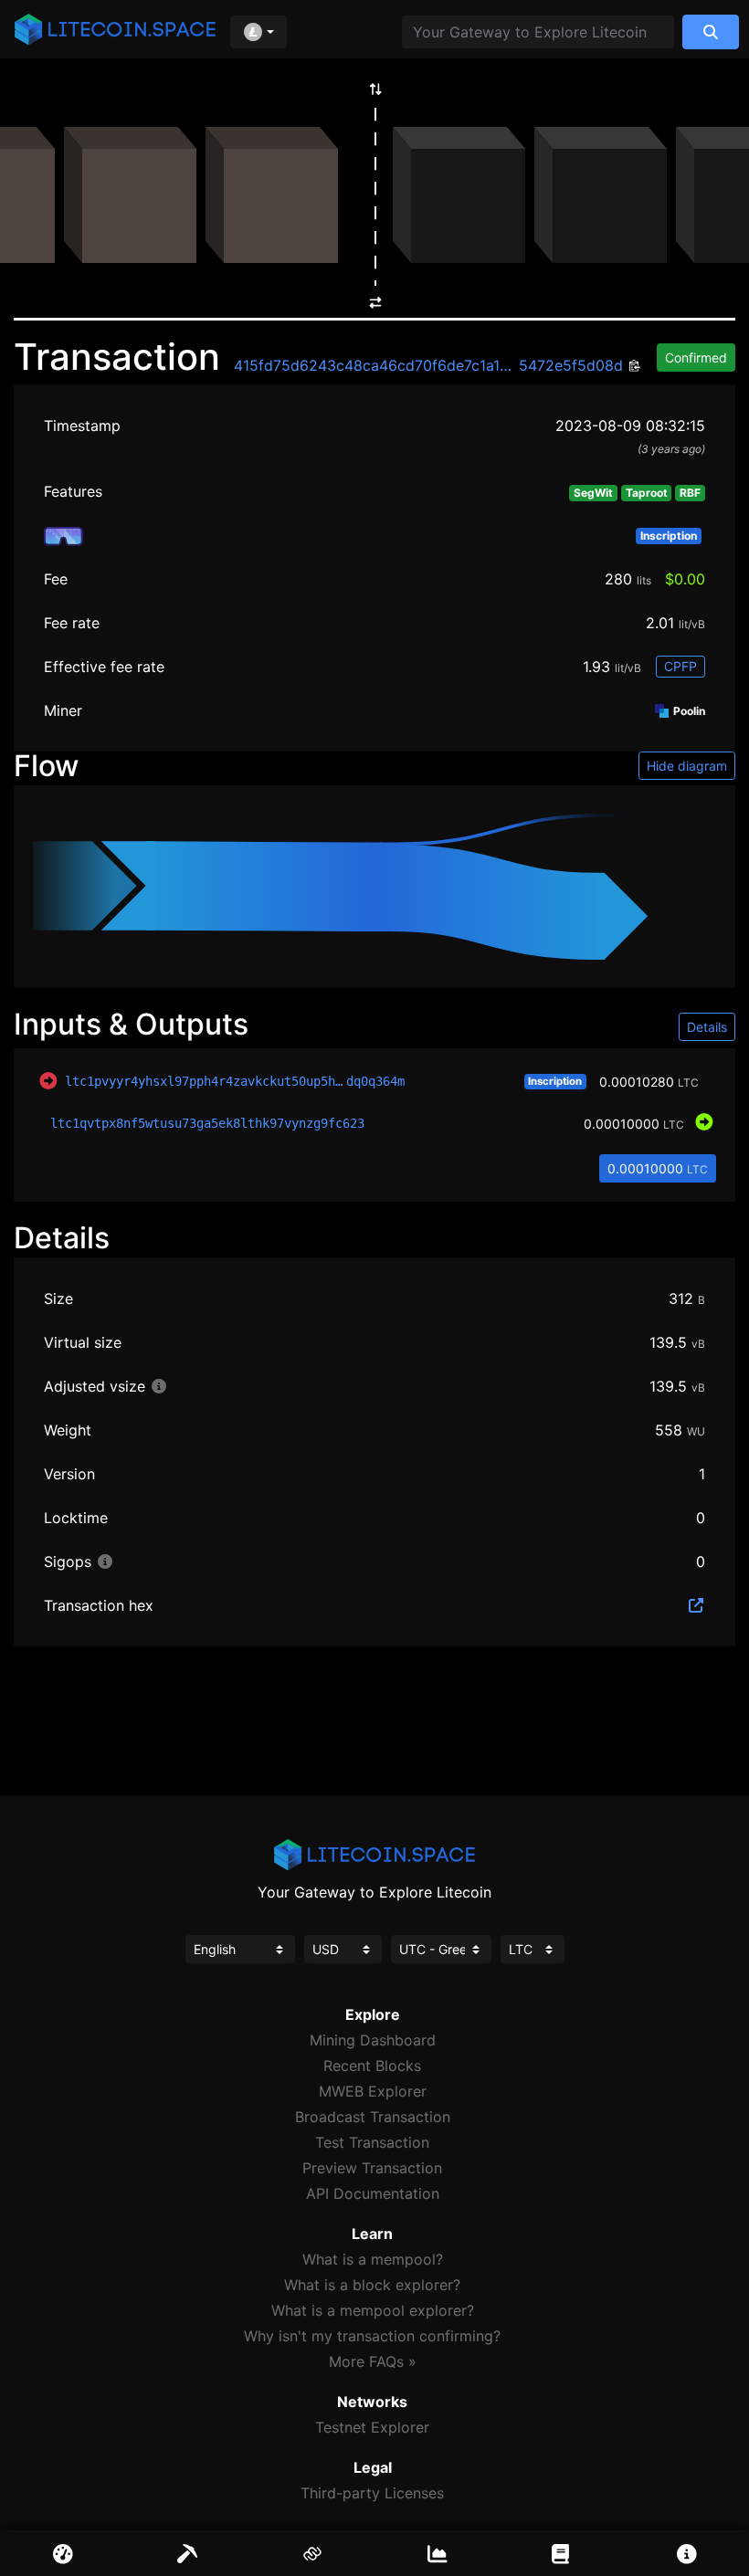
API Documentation (373, 2193)
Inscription (555, 1081)
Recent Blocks (372, 2066)
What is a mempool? (373, 2259)
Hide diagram (687, 766)
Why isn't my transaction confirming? (372, 2336)
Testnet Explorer (372, 2427)
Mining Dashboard (373, 2040)
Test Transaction (372, 2142)
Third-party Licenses (372, 2493)
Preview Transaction (372, 2168)
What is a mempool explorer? (373, 2310)
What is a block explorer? (372, 2285)
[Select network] (258, 32)
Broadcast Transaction (373, 2117)
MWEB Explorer (373, 2091)
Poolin (688, 711)
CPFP (680, 666)
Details (707, 1027)
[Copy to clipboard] (633, 367)
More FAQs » (373, 2361)
